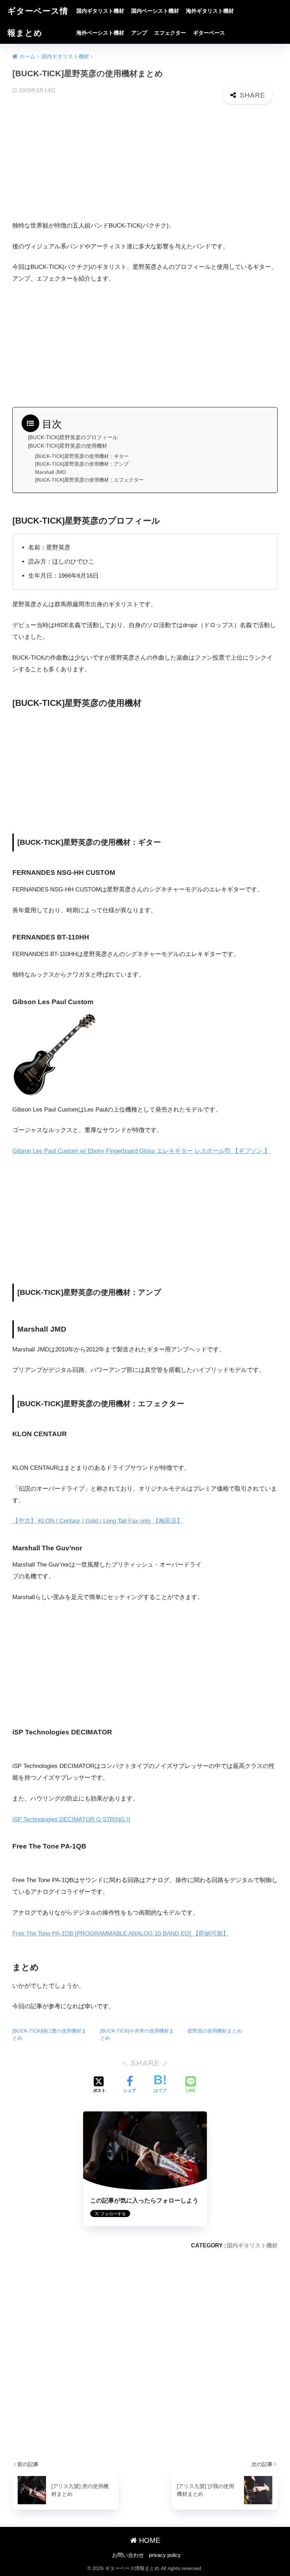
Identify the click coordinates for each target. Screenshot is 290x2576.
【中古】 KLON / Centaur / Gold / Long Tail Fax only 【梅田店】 (98, 1521)
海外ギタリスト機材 (210, 11)
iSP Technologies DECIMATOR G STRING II (71, 1819)
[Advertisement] (145, 164)
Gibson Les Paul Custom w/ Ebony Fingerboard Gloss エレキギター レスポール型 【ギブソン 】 (141, 1151)
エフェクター (170, 33)
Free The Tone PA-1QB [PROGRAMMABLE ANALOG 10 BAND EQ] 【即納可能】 (121, 1934)
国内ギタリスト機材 (100, 11)
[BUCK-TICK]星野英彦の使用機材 (68, 446)
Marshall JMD (50, 472)
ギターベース (209, 33)
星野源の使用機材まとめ (215, 2031)
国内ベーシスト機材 (155, 11)
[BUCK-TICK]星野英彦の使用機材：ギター (82, 456)
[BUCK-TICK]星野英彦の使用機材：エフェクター (89, 480)
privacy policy (165, 2555)
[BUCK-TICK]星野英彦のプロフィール (73, 437)
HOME (149, 2540)
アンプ (139, 33)
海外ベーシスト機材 (100, 33)
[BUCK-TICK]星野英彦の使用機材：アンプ (82, 464)
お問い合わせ (128, 2555)
